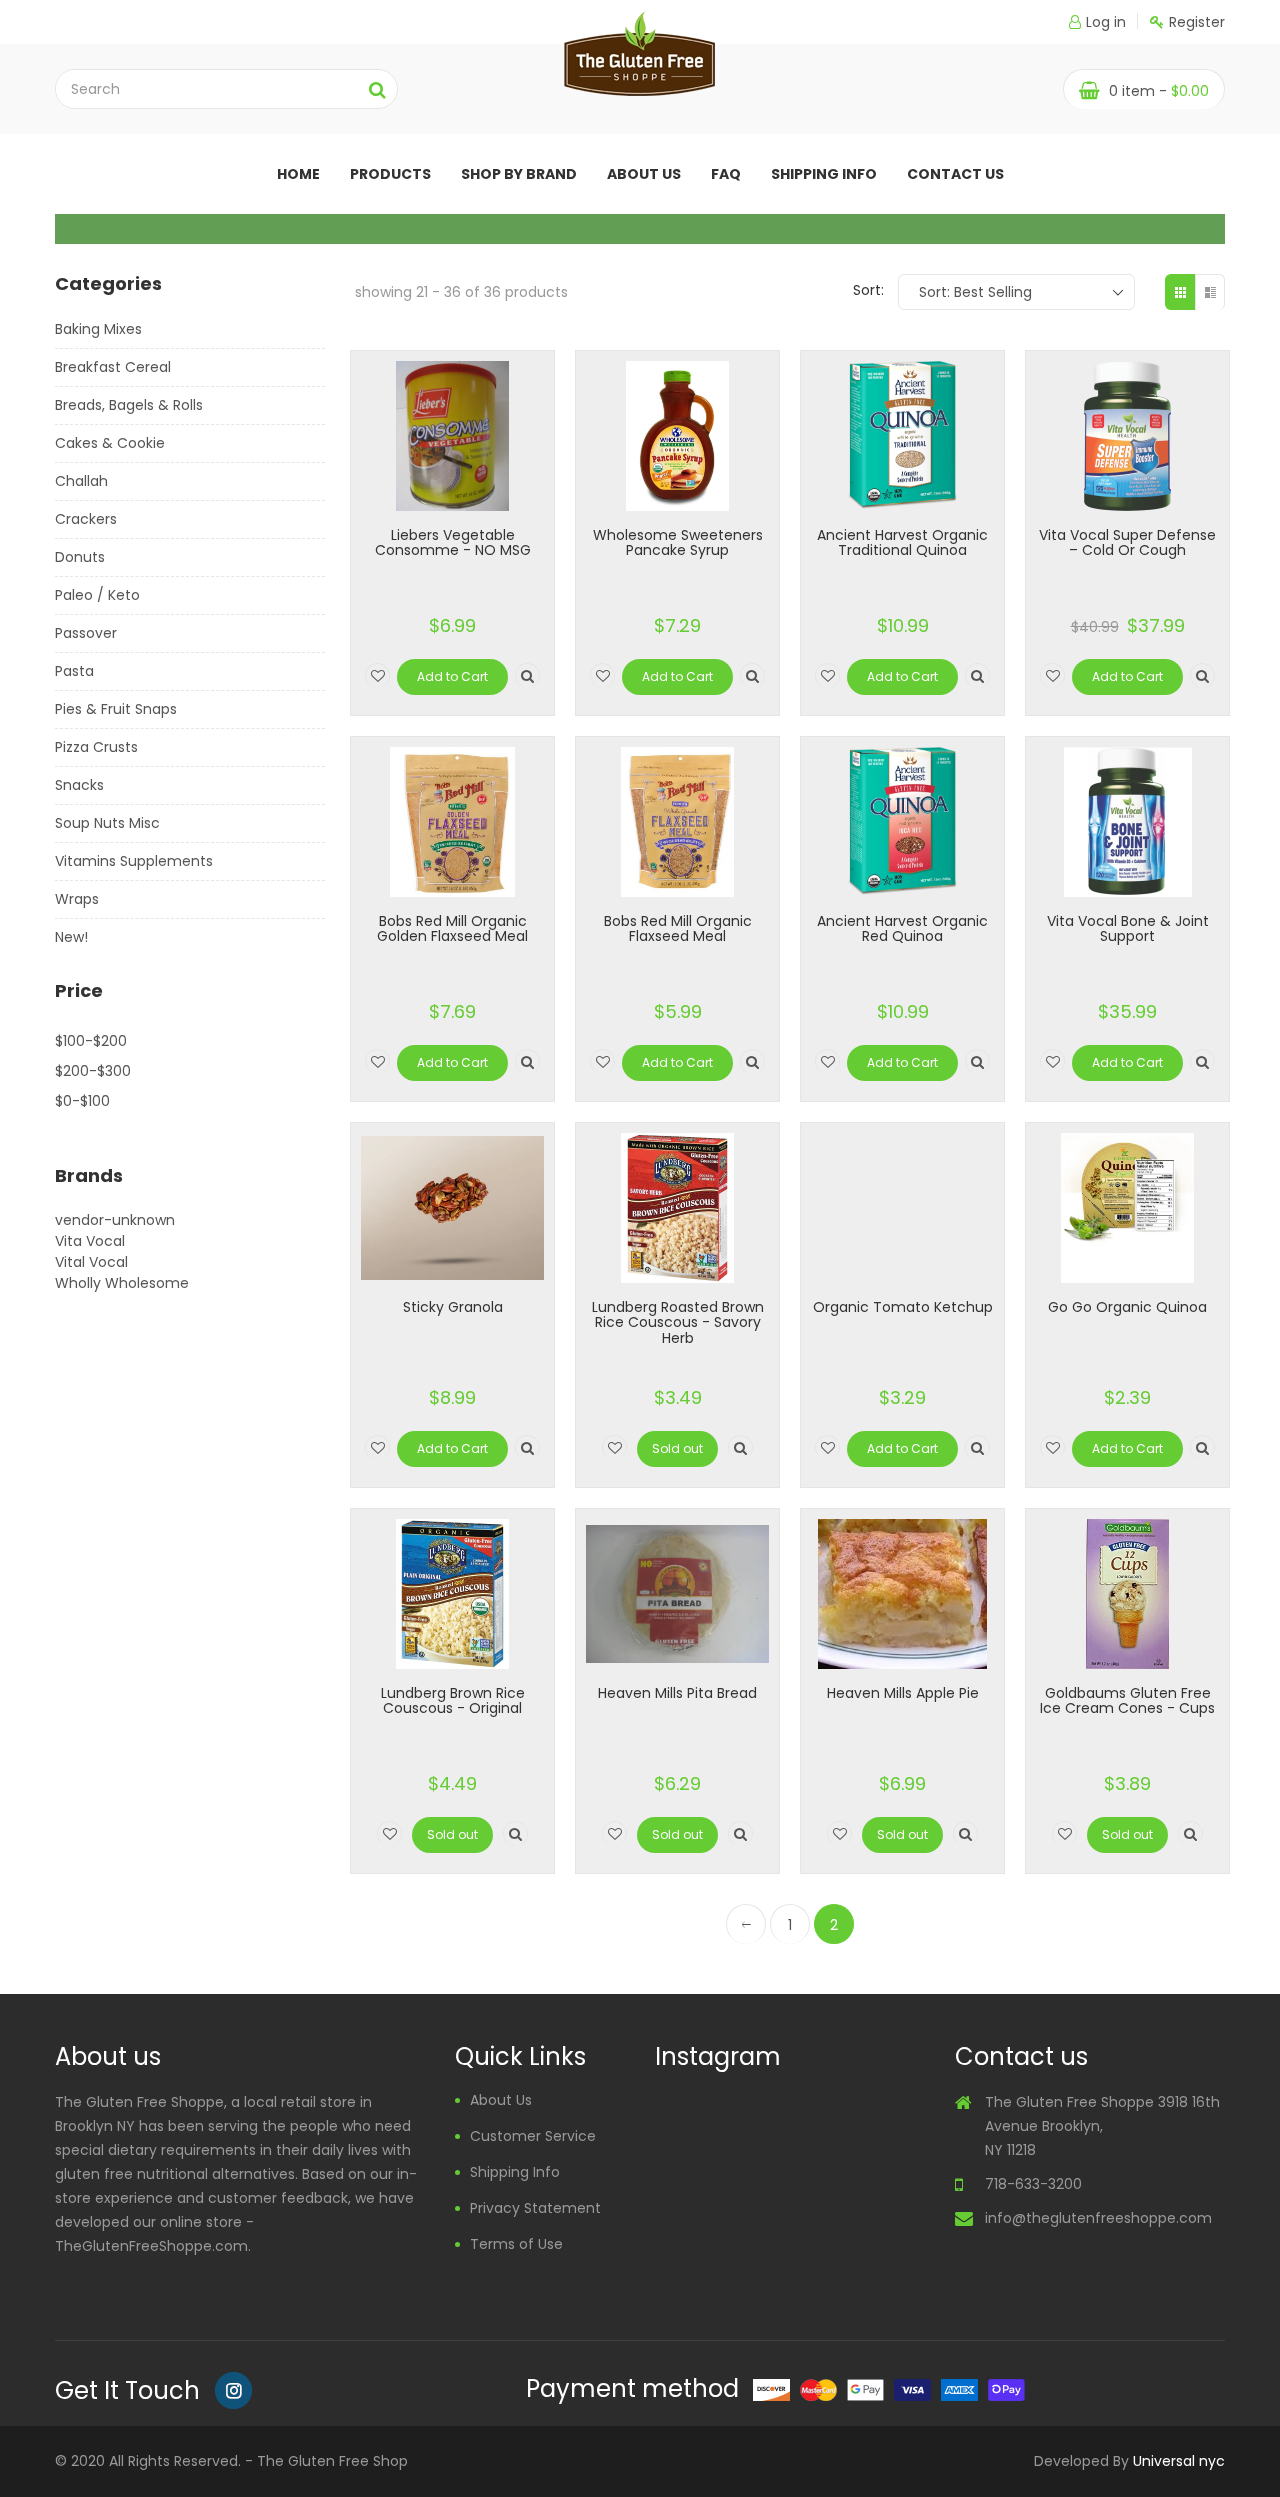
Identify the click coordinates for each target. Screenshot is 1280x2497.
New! (71, 937)
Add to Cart (452, 676)
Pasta (74, 671)
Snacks (79, 785)
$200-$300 (93, 1071)
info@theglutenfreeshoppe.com (1098, 2218)
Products (390, 174)
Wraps (77, 899)
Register (1197, 22)
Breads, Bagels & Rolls (129, 405)
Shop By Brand (519, 174)
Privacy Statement (535, 2208)
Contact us (955, 174)
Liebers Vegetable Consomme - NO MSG (453, 542)
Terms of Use (516, 2244)
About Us (501, 2100)
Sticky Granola (453, 1307)
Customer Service (533, 2136)
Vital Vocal (91, 1262)
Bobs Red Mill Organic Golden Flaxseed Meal (452, 928)
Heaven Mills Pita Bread (677, 1693)
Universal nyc (1179, 2461)
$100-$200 (91, 1041)
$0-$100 (82, 1101)
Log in (1106, 22)
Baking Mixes (98, 329)
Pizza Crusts (96, 747)
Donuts (80, 557)
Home (298, 174)
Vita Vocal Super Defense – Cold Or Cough (1127, 542)
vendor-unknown (115, 1220)
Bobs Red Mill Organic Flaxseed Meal (678, 928)
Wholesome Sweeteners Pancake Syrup (678, 542)
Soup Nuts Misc (107, 823)
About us (644, 174)
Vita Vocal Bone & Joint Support (1128, 928)
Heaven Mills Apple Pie (903, 1693)
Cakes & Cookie (110, 443)
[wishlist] (377, 675)
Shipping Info (824, 174)
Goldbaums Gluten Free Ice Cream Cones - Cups (1127, 1700)
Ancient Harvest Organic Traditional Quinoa (902, 542)
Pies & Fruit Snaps (116, 709)
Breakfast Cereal (113, 367)
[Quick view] (527, 675)
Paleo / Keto (97, 595)
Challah (81, 481)
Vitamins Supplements (134, 861)
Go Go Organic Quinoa (1127, 1307)
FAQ (726, 174)
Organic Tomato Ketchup (903, 1307)
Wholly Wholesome (122, 1283)
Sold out (677, 1448)
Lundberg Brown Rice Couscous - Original (453, 1700)
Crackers (86, 519)
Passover (86, 633)
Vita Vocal (90, 1241)
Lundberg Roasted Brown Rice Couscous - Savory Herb (678, 1322)
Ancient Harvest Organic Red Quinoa (902, 928)
